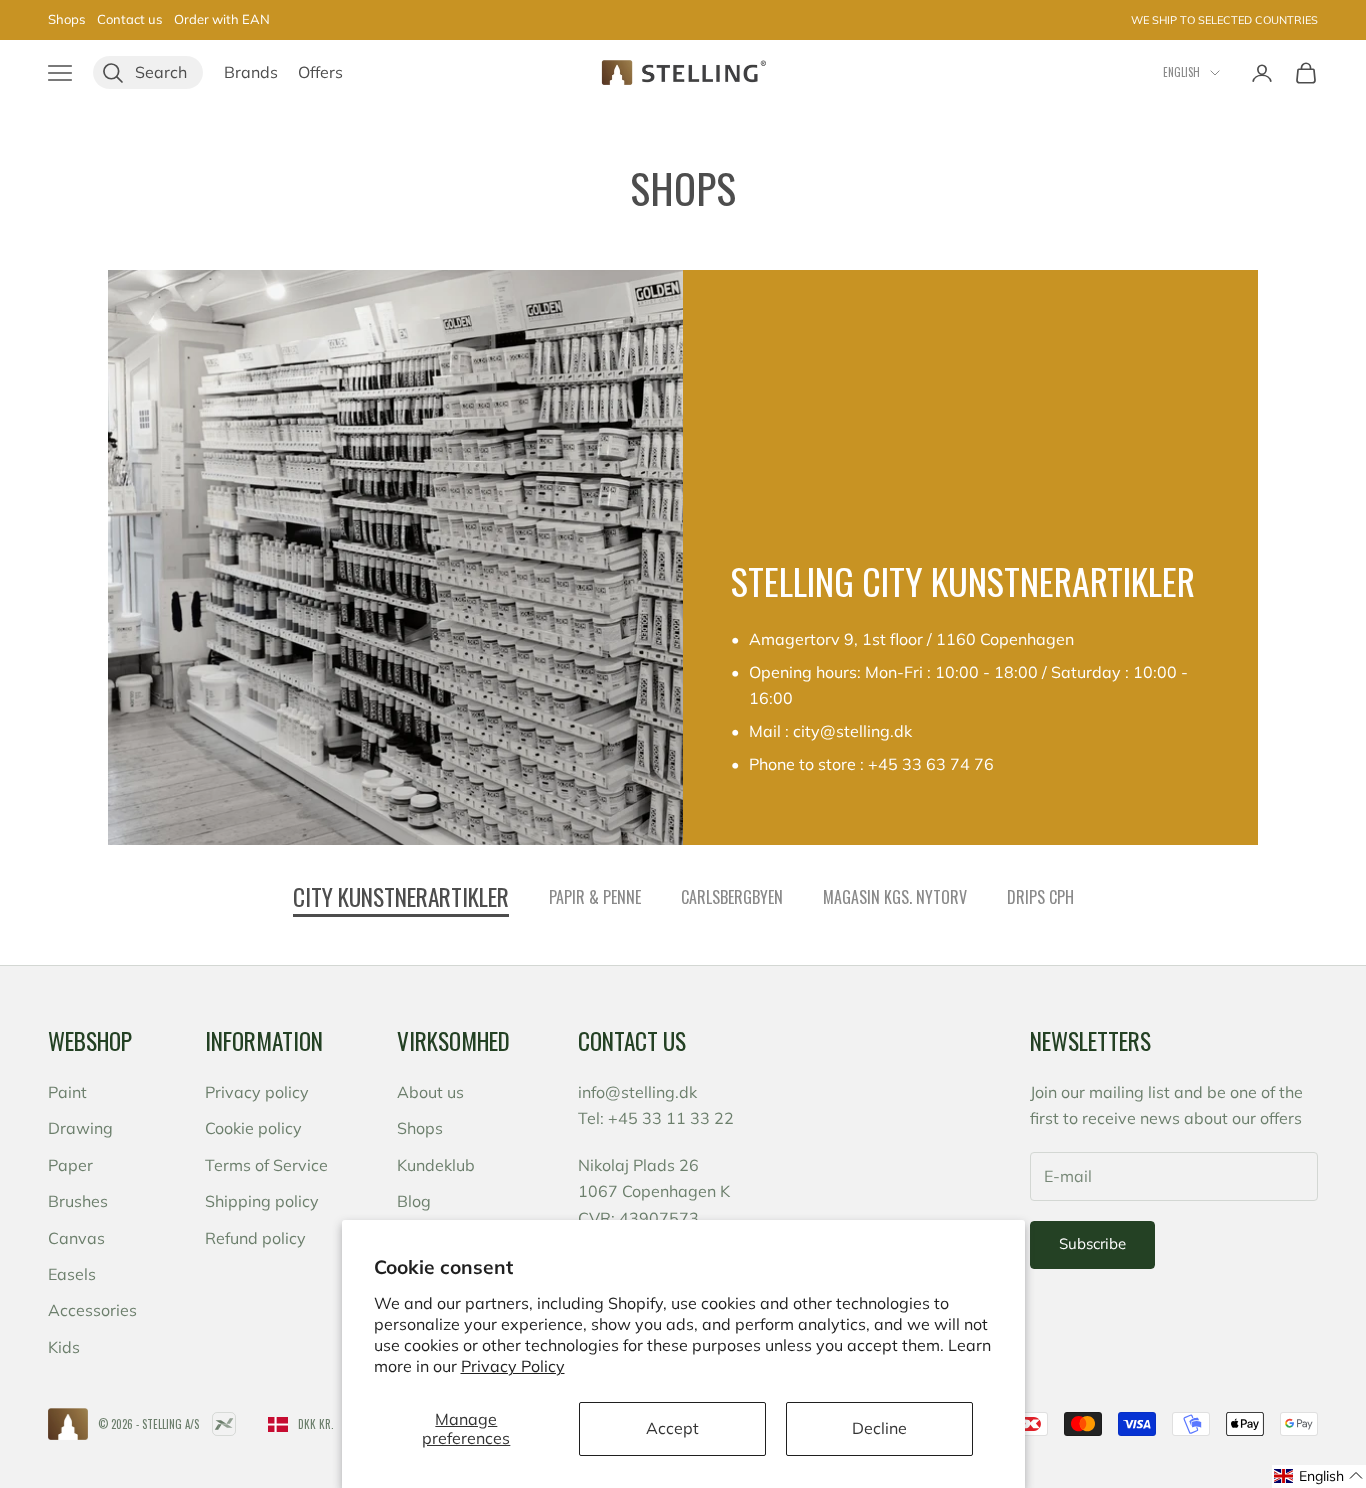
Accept (672, 1428)
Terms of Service (266, 1165)
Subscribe (1092, 1243)
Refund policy (255, 1238)
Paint (67, 1092)
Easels (72, 1274)
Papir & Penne (595, 896)
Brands (251, 72)
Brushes (78, 1201)
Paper (70, 1165)
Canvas (76, 1238)
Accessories (92, 1310)
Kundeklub (436, 1165)
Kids (64, 1347)
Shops (66, 19)
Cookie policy (253, 1128)
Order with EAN (222, 19)
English (1181, 72)
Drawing (80, 1128)
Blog (414, 1201)
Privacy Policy (513, 1366)
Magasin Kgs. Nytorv (895, 896)
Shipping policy (262, 1201)
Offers (320, 72)
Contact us (129, 19)
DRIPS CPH (1040, 896)
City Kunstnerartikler (401, 896)
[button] (1319, 1476)
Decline (879, 1428)
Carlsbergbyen (732, 896)
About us (430, 1092)
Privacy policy (257, 1092)
